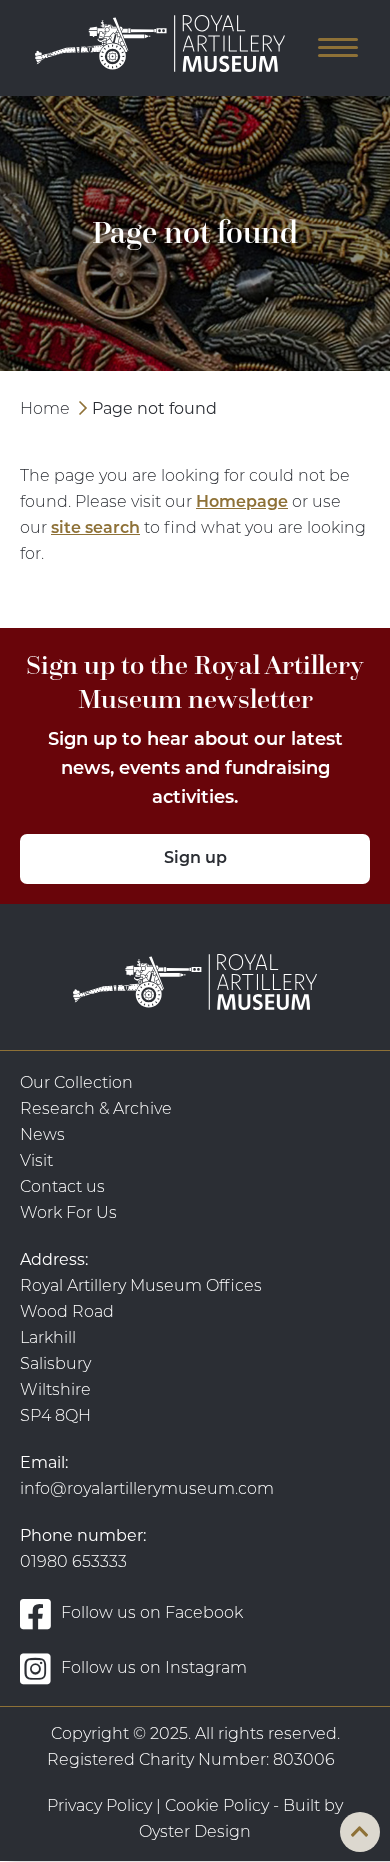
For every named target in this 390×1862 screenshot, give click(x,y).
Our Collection (76, 1084)
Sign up (195, 859)
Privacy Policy (99, 1807)
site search (95, 529)
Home (45, 410)
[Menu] (330, 48)
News (42, 1136)
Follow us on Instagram (154, 1669)
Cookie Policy (217, 1807)
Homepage (242, 503)
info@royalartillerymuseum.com (147, 1490)
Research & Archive (96, 1110)
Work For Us (68, 1214)
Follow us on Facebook (152, 1614)
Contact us (62, 1188)
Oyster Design (195, 1833)
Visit (36, 1162)
